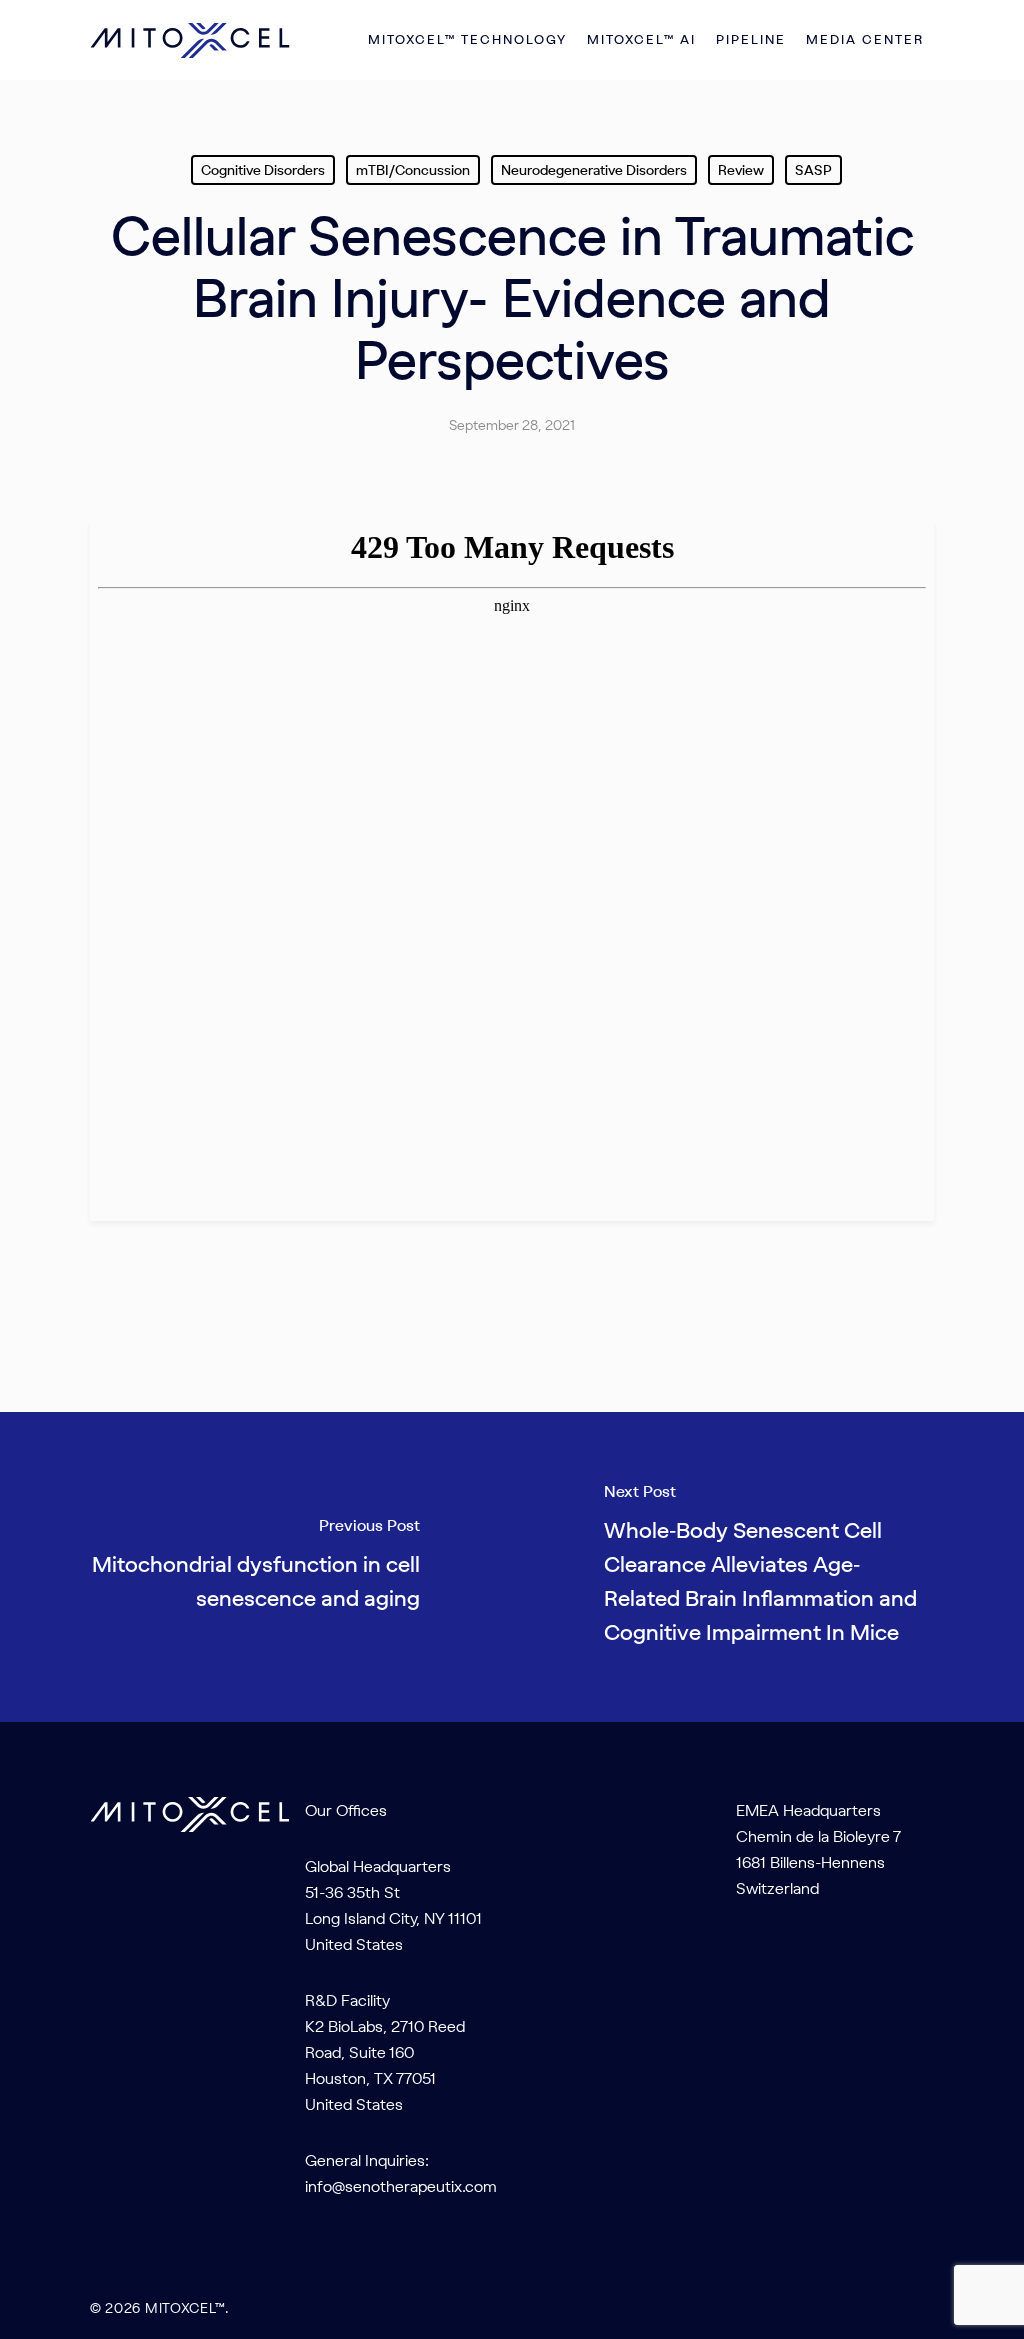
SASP (813, 170)
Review (741, 170)
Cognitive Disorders (263, 170)
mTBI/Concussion (413, 170)
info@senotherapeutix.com (401, 2186)
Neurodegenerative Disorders (594, 170)
